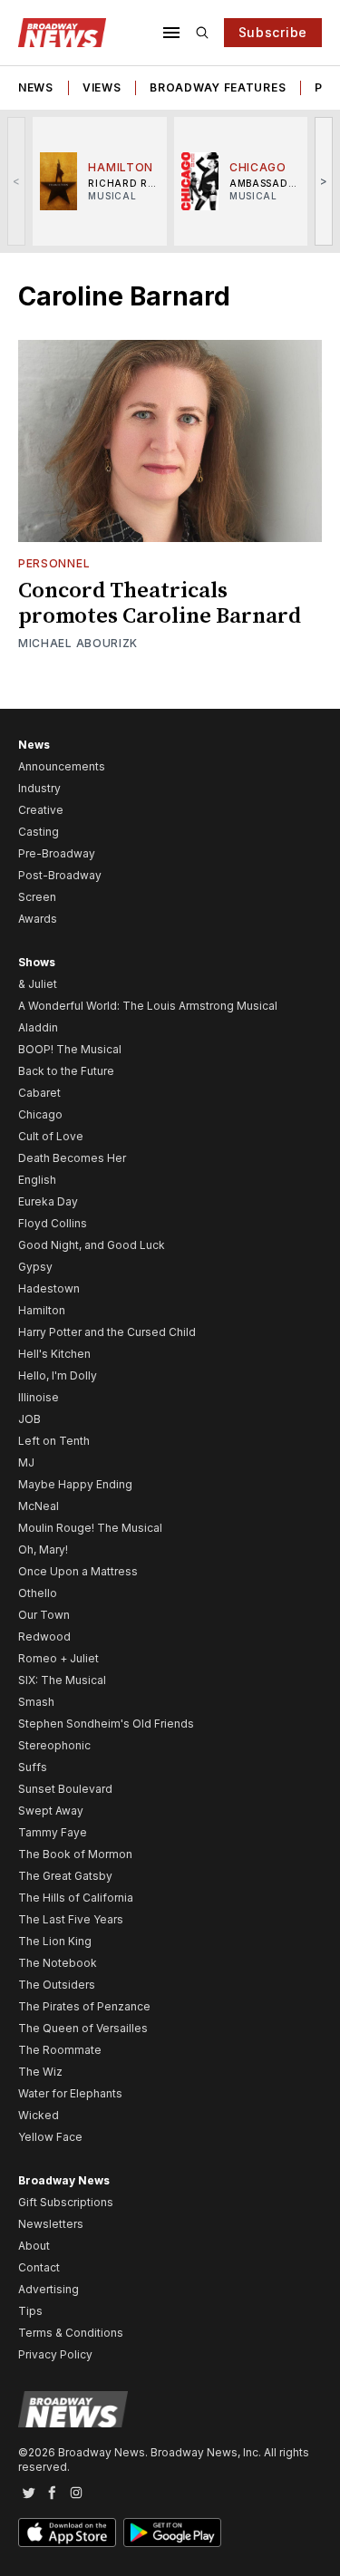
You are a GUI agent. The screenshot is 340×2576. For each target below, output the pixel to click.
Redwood (44, 1637)
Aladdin (38, 1027)
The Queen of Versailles (83, 2028)
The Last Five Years (71, 1919)
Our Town (44, 1615)
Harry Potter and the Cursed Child (107, 1332)
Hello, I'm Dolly (58, 1375)
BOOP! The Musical (70, 1049)
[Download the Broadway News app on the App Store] (67, 2532)
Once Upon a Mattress (78, 1571)
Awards (38, 919)
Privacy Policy (55, 2354)
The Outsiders (57, 1985)
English (37, 1180)
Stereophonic (54, 1745)
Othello (38, 1593)
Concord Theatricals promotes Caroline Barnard (160, 604)
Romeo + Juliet (58, 1658)
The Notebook (58, 1963)
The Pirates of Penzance (84, 2006)
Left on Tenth (54, 1441)
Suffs (33, 1767)
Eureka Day (48, 1201)
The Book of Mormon (75, 1854)
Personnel (54, 563)
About (34, 2246)
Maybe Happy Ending (75, 1484)
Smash (36, 1702)
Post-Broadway (60, 875)
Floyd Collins (53, 1223)
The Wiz (40, 2072)
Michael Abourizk (78, 643)
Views (102, 87)
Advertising (49, 2289)
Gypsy (35, 1267)
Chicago (40, 1114)
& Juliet (38, 984)
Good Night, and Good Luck (92, 1245)
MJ (26, 1462)
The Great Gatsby (65, 1876)
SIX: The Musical (62, 1680)
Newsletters (51, 2224)
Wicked (39, 2115)
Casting (39, 832)
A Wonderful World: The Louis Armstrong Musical (148, 1006)
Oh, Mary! (43, 1549)
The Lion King (55, 1941)
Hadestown (49, 1288)
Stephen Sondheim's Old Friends (106, 1724)
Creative (41, 810)
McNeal (39, 1506)
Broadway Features (218, 87)
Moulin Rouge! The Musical (90, 1528)
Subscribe (273, 32)
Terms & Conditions (71, 2333)
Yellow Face (50, 2137)
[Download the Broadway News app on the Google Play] (172, 2532)
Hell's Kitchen (54, 1354)
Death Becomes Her (72, 1158)
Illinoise (39, 1397)
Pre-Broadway (57, 853)
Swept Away (51, 1811)
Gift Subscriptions (66, 2202)
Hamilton (42, 1310)
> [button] (324, 181)
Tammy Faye (53, 1832)
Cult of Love (51, 1136)
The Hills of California (76, 1898)
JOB (29, 1419)
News (36, 87)
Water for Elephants (70, 2093)
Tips (30, 2311)
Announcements (62, 766)
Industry (39, 788)
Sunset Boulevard (65, 1789)
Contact (39, 2267)
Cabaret (39, 1093)
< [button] (17, 181)
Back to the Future (66, 1071)
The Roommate (60, 2050)
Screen (37, 897)
